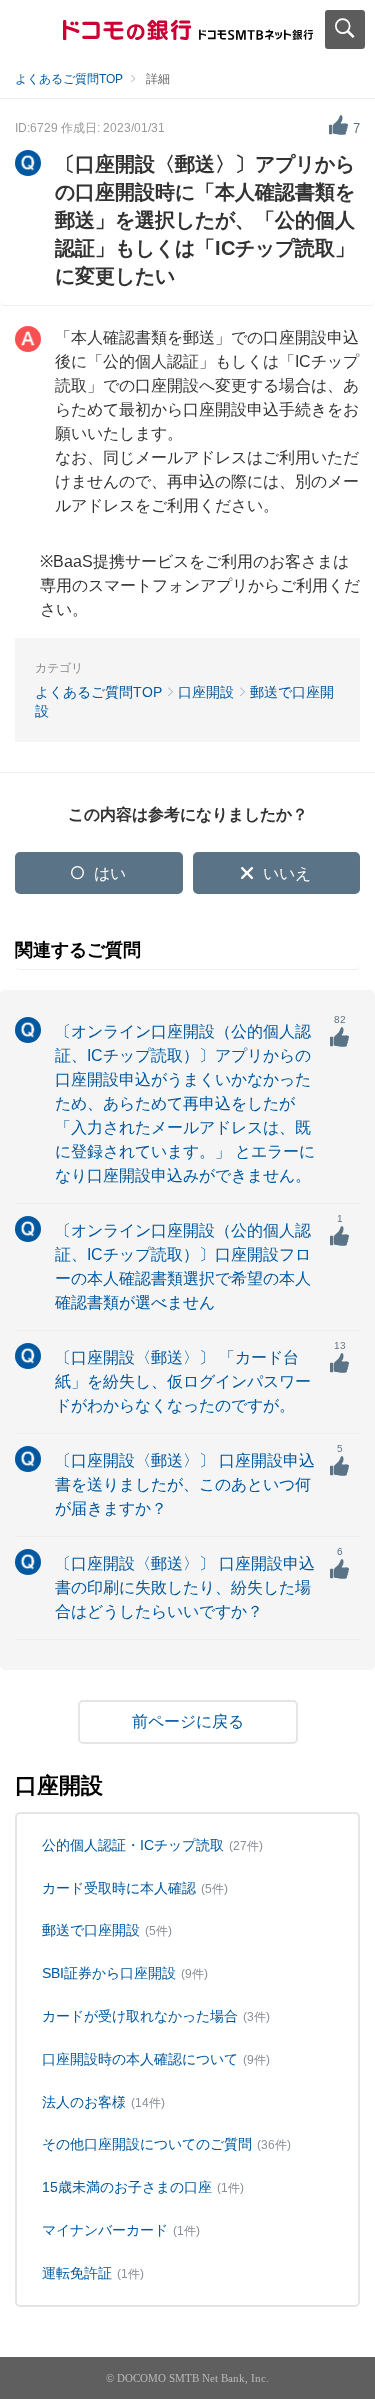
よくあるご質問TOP (69, 79)
